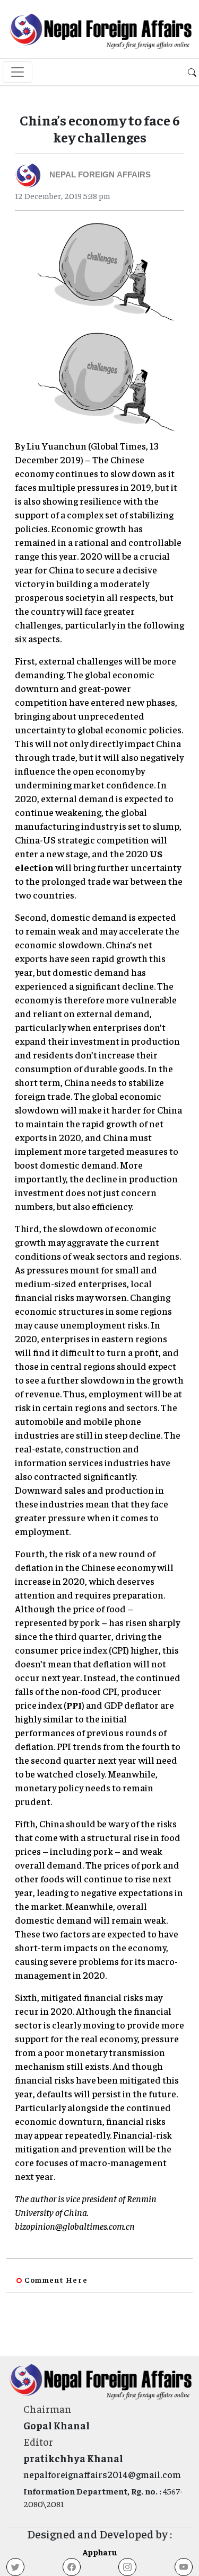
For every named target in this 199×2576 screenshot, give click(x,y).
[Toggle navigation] (18, 72)
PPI (74, 1705)
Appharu (99, 2552)
